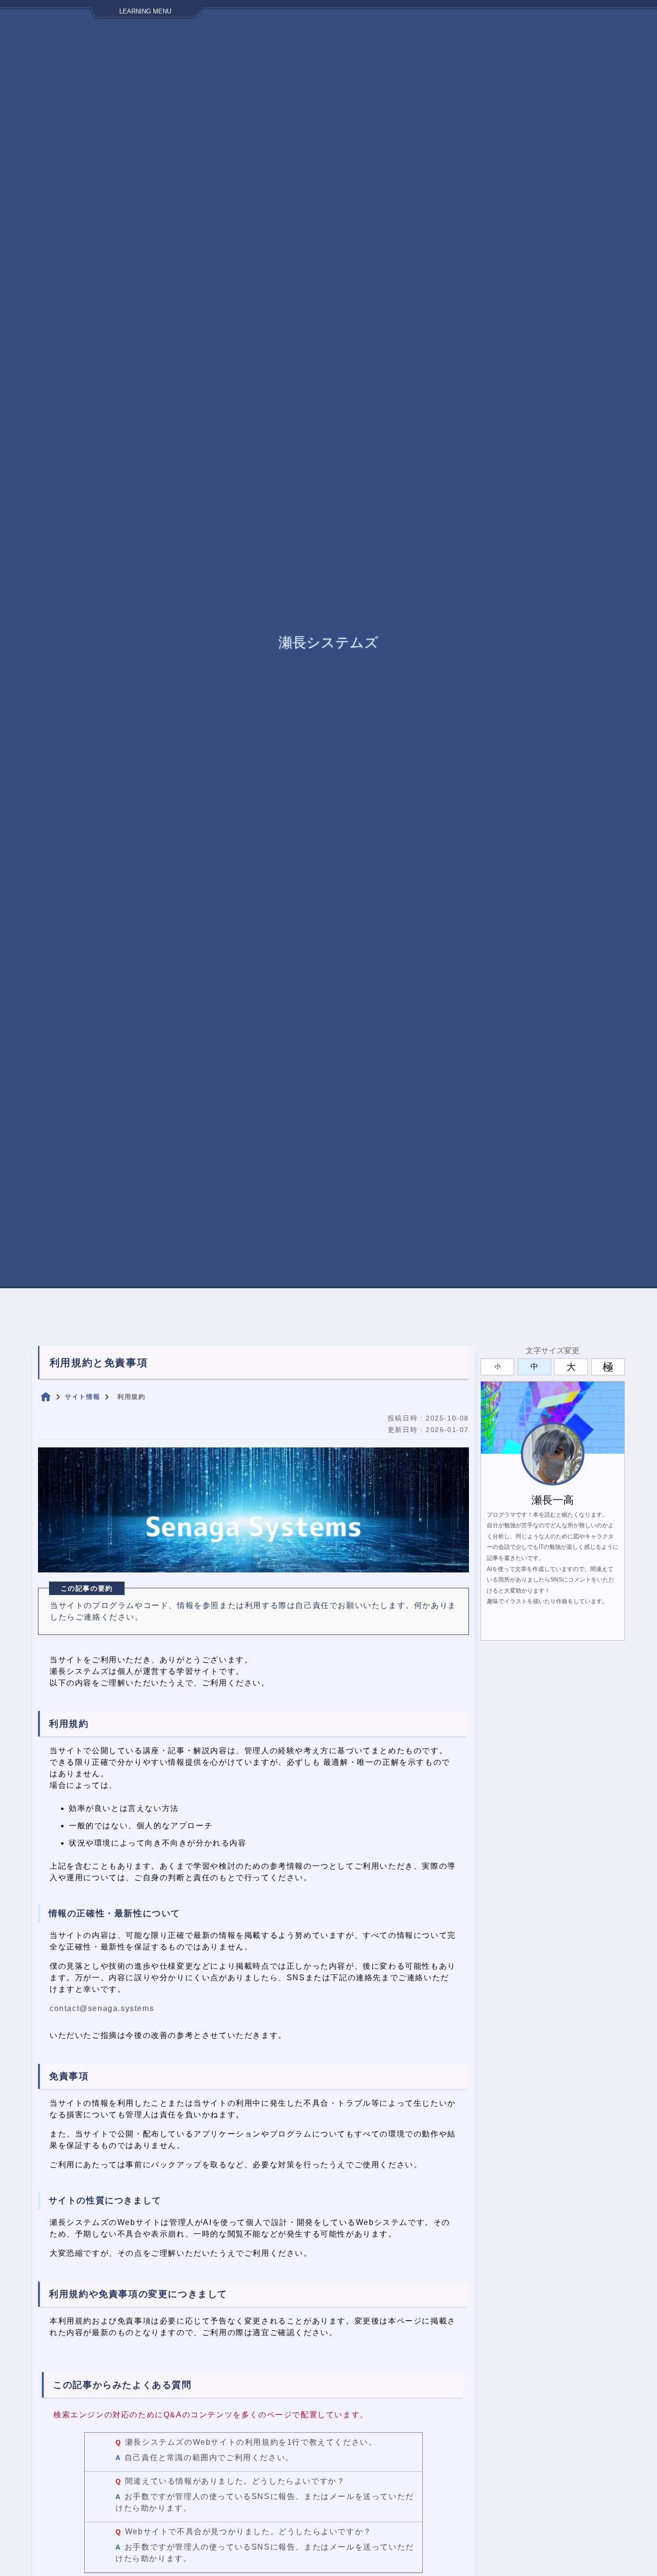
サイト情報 (82, 1397)
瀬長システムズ (328, 642)
